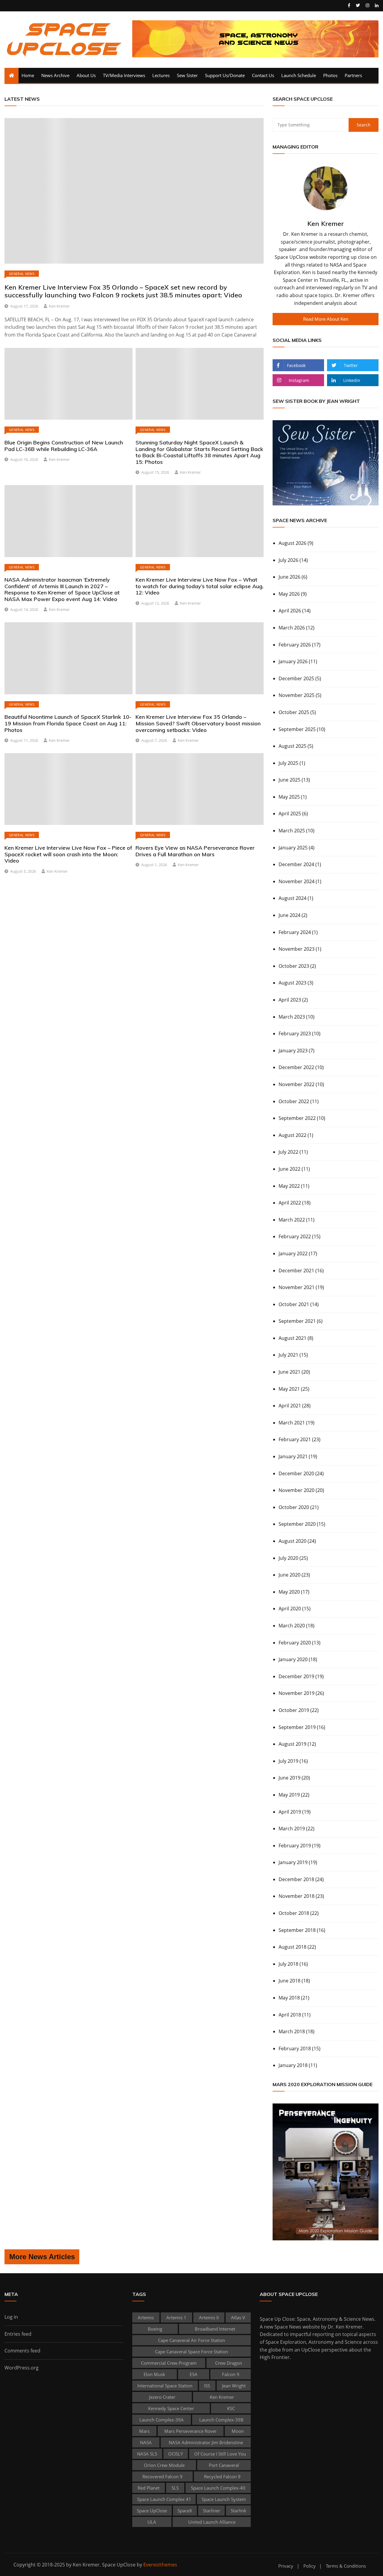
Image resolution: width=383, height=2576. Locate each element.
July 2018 (288, 1964)
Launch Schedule (299, 75)
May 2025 (289, 797)
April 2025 (290, 814)
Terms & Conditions (346, 2566)
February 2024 (295, 932)
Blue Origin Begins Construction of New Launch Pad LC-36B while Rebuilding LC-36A (64, 446)
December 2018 (296, 1879)
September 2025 (297, 729)
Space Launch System (224, 2499)
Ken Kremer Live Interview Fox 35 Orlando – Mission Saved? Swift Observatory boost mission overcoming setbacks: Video (198, 723)
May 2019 (289, 1795)
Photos (330, 75)
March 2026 (292, 628)
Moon (238, 2431)
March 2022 (292, 1220)
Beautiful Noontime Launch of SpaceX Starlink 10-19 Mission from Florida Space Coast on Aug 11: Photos (68, 723)
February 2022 (295, 1236)
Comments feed (22, 2351)
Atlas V (238, 2317)
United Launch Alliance (212, 2522)
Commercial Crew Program (169, 2363)
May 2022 (289, 1186)
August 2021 (292, 1338)
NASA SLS (147, 2454)
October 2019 (294, 1710)
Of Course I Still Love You (220, 2454)
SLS (175, 2488)
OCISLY (175, 2454)
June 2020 (289, 1575)
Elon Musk (154, 2374)
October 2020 (294, 1507)
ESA (194, 2374)
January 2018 (293, 2065)
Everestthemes (160, 2565)
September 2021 (297, 1321)
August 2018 (292, 1947)
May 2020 (289, 1592)
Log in (11, 2317)
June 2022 (289, 1169)
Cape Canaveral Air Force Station (191, 2340)
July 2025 (288, 763)
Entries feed (18, 2334)
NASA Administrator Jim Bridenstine (206, 2442)
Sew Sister (187, 75)
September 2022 (297, 1118)
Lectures (161, 75)
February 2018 (295, 2048)
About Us (86, 75)
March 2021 (292, 1423)
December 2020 (296, 1473)
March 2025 (292, 831)
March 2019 (292, 1829)
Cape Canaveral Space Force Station (191, 2352)
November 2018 (297, 1896)
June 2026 (289, 577)
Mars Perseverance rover (190, 2431)
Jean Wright (234, 2386)
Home (28, 75)
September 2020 (297, 1524)
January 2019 (293, 1862)
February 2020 (295, 1643)
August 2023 (292, 983)
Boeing (155, 2329)
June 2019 (289, 1778)
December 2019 (296, 1676)
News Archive (55, 75)
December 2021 (296, 1271)
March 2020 (292, 1626)
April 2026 (290, 611)
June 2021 (289, 1372)
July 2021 (288, 1355)
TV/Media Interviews (124, 75)
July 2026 (288, 560)
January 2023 (293, 1051)
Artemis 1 (176, 2317)
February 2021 (295, 1439)
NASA (146, 2442)
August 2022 (292, 1135)
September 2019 (297, 1727)
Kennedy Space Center (171, 2408)
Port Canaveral (224, 2465)
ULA (152, 2522)
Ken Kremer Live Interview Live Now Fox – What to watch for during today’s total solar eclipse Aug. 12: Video (200, 586)
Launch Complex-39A (162, 2420)
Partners (353, 75)
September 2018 (297, 1930)
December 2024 (296, 864)
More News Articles (42, 2257)
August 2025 (292, 746)
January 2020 (293, 1659)
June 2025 (289, 780)
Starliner (212, 2511)
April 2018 (290, 2015)
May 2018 (289, 1998)
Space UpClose (152, 2511)
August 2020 (292, 1541)
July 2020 (288, 1558)
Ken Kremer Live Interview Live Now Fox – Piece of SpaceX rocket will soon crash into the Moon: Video (68, 854)
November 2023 (297, 949)
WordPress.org (22, 2368)
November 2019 (297, 1693)
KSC (231, 2408)
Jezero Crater (162, 2397)
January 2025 (293, 848)
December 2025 (296, 678)
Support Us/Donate (225, 75)
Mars (144, 2431)
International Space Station (165, 2386)
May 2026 (289, 594)
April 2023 (290, 1000)
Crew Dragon (229, 2363)
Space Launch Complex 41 (164, 2499)
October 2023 (294, 966)
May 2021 (289, 1389)
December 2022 (296, 1067)
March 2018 (292, 2031)
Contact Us (263, 75)
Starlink (238, 2511)
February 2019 (295, 1846)
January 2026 (293, 661)
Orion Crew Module (164, 2465)
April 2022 (290, 1203)
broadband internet (215, 2329)
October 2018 (294, 1913)
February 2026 (295, 645)
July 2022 (288, 1152)
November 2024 (297, 881)
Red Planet (149, 2488)
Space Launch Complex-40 (218, 2488)
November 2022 (297, 1084)
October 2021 (294, 1304)
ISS (207, 2386)
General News (22, 274)
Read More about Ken (326, 319)
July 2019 (288, 1761)
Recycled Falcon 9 (222, 2476)
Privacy (286, 2566)
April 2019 (290, 1812)
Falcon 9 (231, 2374)
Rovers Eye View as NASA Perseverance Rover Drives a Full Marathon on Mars (195, 851)
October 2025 (294, 712)
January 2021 (293, 1456)
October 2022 (294, 1101)
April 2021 (290, 1406)
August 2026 (292, 543)
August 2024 (292, 898)
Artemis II (209, 2317)
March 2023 (292, 1017)
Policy (310, 2566)
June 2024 (289, 915)
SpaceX (185, 2511)
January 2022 (293, 1253)
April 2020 (290, 1609)
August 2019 (292, 1744)
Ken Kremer (59, 306)
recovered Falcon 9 (162, 2476)
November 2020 (297, 1490)
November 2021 (297, 1287)
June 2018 (289, 1981)
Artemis (146, 2317)
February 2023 (295, 1034)
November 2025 (297, 695)
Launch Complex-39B (221, 2420)
